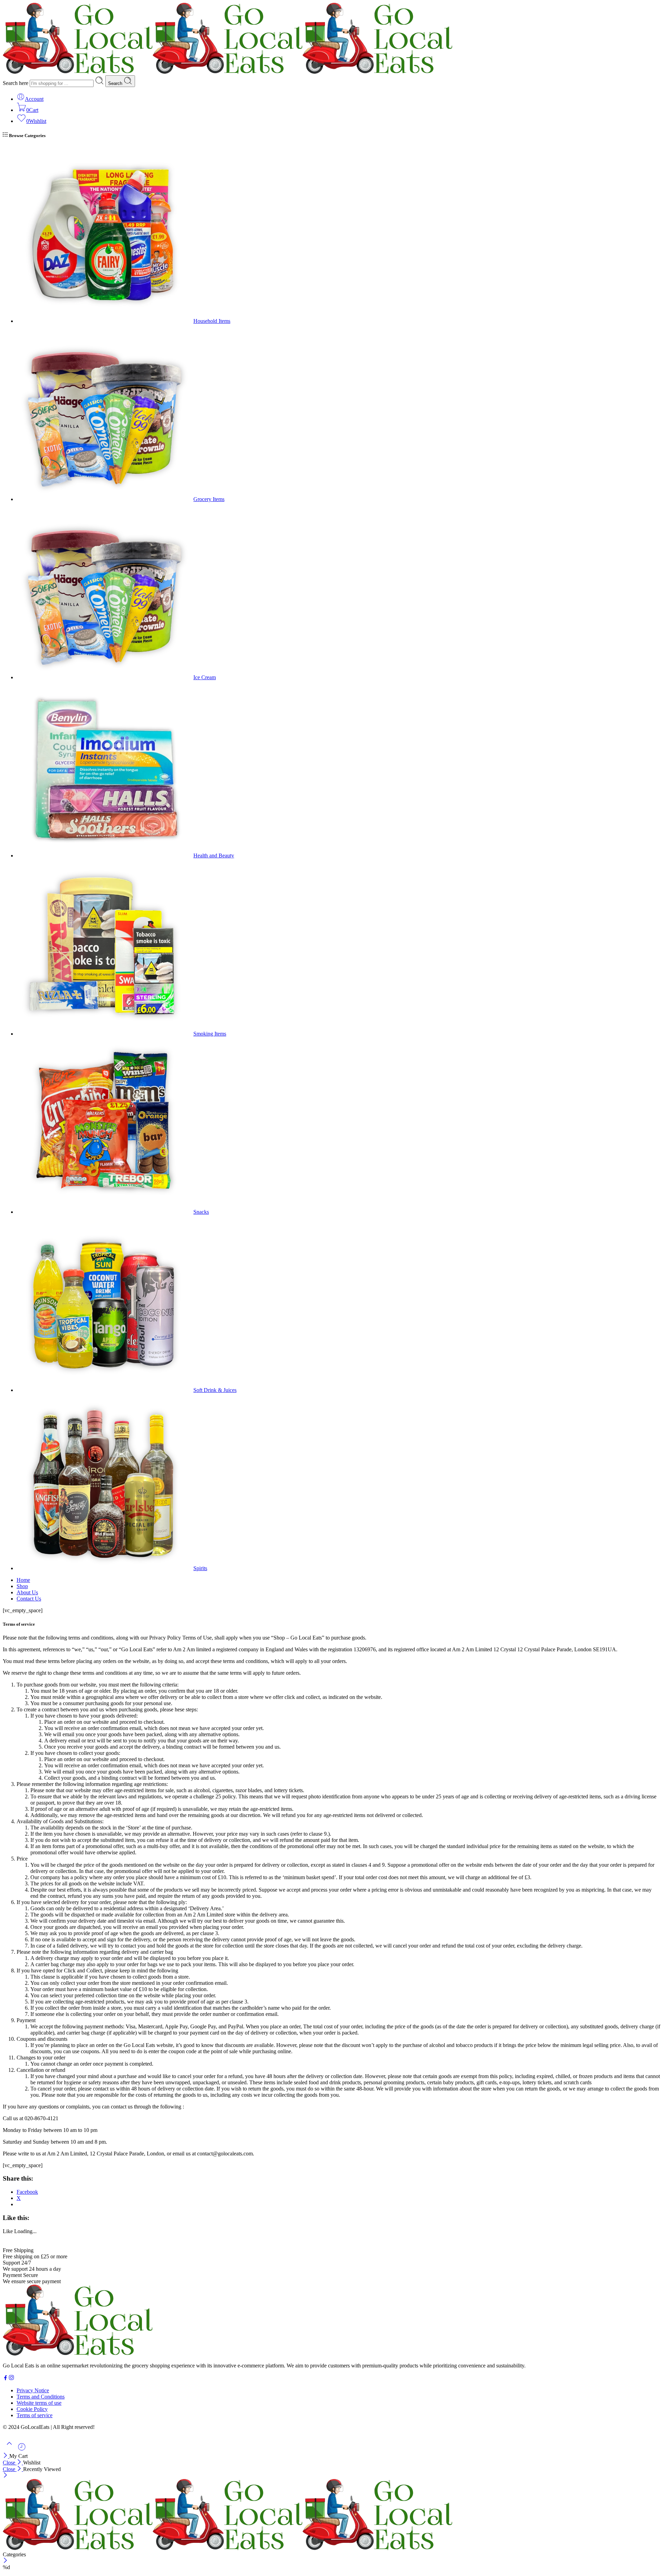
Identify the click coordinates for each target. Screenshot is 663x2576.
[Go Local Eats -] (228, 72)
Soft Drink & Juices (215, 1390)
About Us (27, 1592)
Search (116, 83)
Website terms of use (39, 2403)
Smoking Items (210, 1034)
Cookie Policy (32, 2409)
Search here (16, 83)
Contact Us (29, 1599)
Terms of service (35, 2415)
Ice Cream (205, 677)
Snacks (201, 1212)
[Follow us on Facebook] (6, 2379)
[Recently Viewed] (22, 2449)
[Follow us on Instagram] (11, 2379)
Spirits (200, 1568)
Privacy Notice (33, 2390)
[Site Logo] (78, 2354)
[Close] (6, 2456)
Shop (22, 1586)
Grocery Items (209, 499)
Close (10, 2463)
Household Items (212, 321)
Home (23, 1580)
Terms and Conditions (41, 2397)
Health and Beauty (214, 856)
